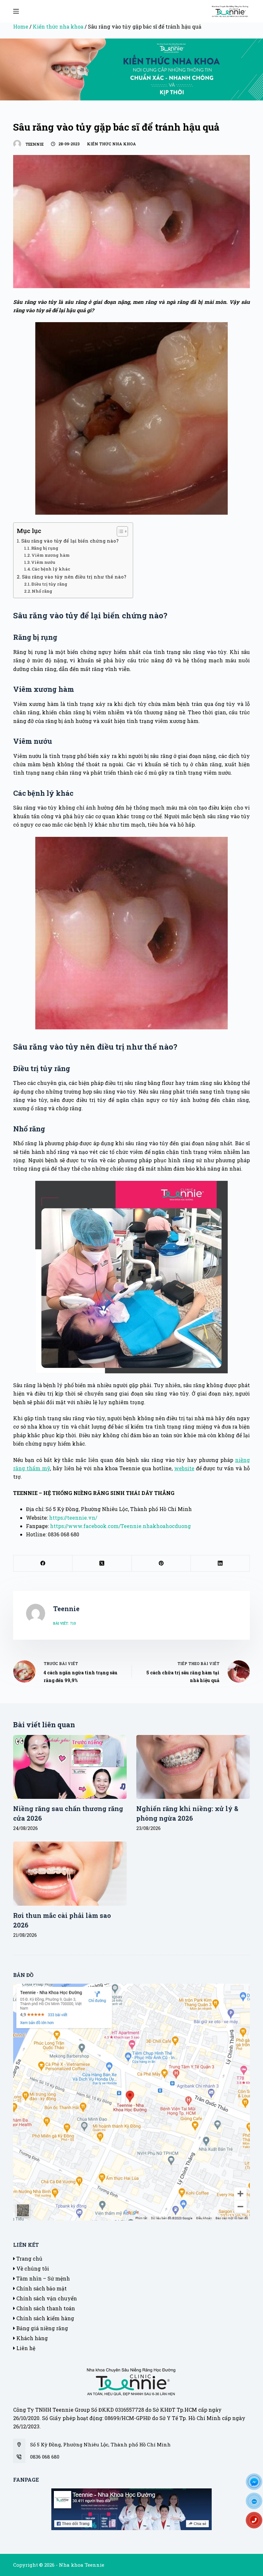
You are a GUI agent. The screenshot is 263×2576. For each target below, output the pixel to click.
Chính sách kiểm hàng (45, 2318)
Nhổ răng (42, 591)
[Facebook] (43, 1563)
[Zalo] (257, 2503)
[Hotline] (257, 2522)
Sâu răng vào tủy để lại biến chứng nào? (70, 541)
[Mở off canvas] (16, 11)
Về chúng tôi (32, 2268)
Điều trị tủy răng (49, 584)
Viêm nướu (43, 562)
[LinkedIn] (220, 1563)
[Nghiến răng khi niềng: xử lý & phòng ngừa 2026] (193, 1767)
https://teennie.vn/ (73, 1518)
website (184, 1468)
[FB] (257, 2484)
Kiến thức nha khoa (58, 26)
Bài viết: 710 (65, 1623)
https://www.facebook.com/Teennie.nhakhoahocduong (120, 1526)
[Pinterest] (161, 1563)
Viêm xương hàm (51, 555)
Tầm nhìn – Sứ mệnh (42, 2278)
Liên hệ (25, 2348)
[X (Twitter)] (102, 1563)
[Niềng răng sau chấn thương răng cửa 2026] (70, 1767)
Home (21, 26)
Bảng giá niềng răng (42, 2328)
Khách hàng (31, 2338)
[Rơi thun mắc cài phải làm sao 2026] (70, 1873)
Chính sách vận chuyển (46, 2298)
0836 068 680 (45, 2457)
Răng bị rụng (45, 548)
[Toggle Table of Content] (119, 531)
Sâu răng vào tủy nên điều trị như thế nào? (74, 577)
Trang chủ (29, 2258)
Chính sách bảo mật (41, 2288)
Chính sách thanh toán (45, 2308)
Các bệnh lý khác (51, 569)
